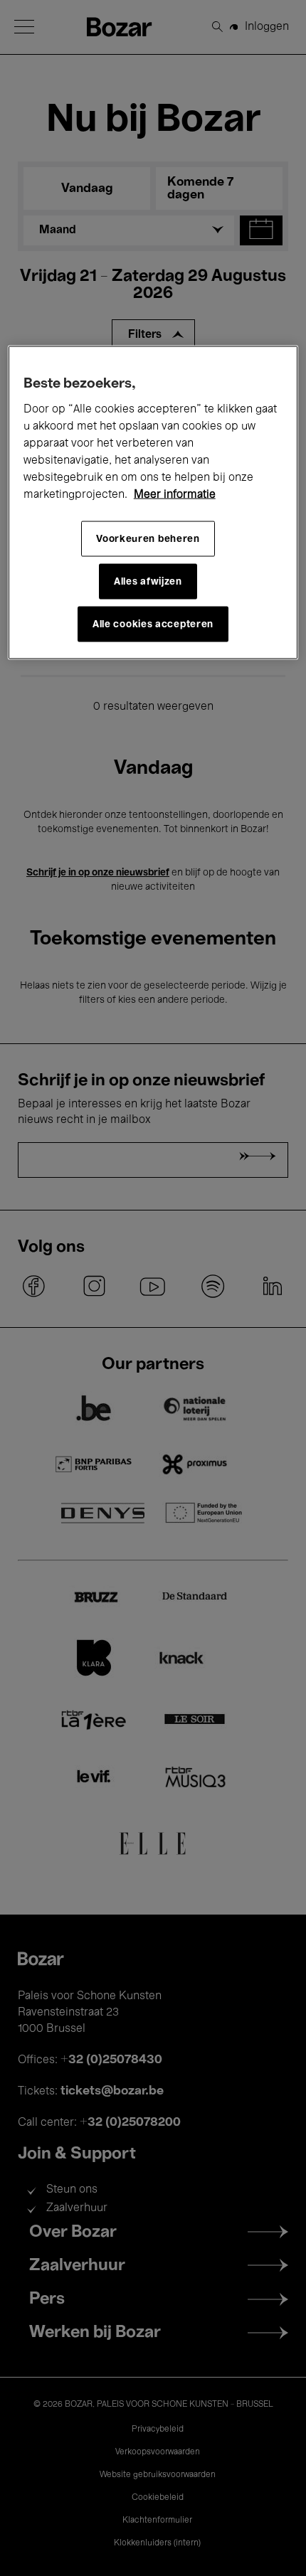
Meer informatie (175, 495)
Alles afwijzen (148, 581)
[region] (153, 503)
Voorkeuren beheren (148, 539)
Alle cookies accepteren (153, 624)
